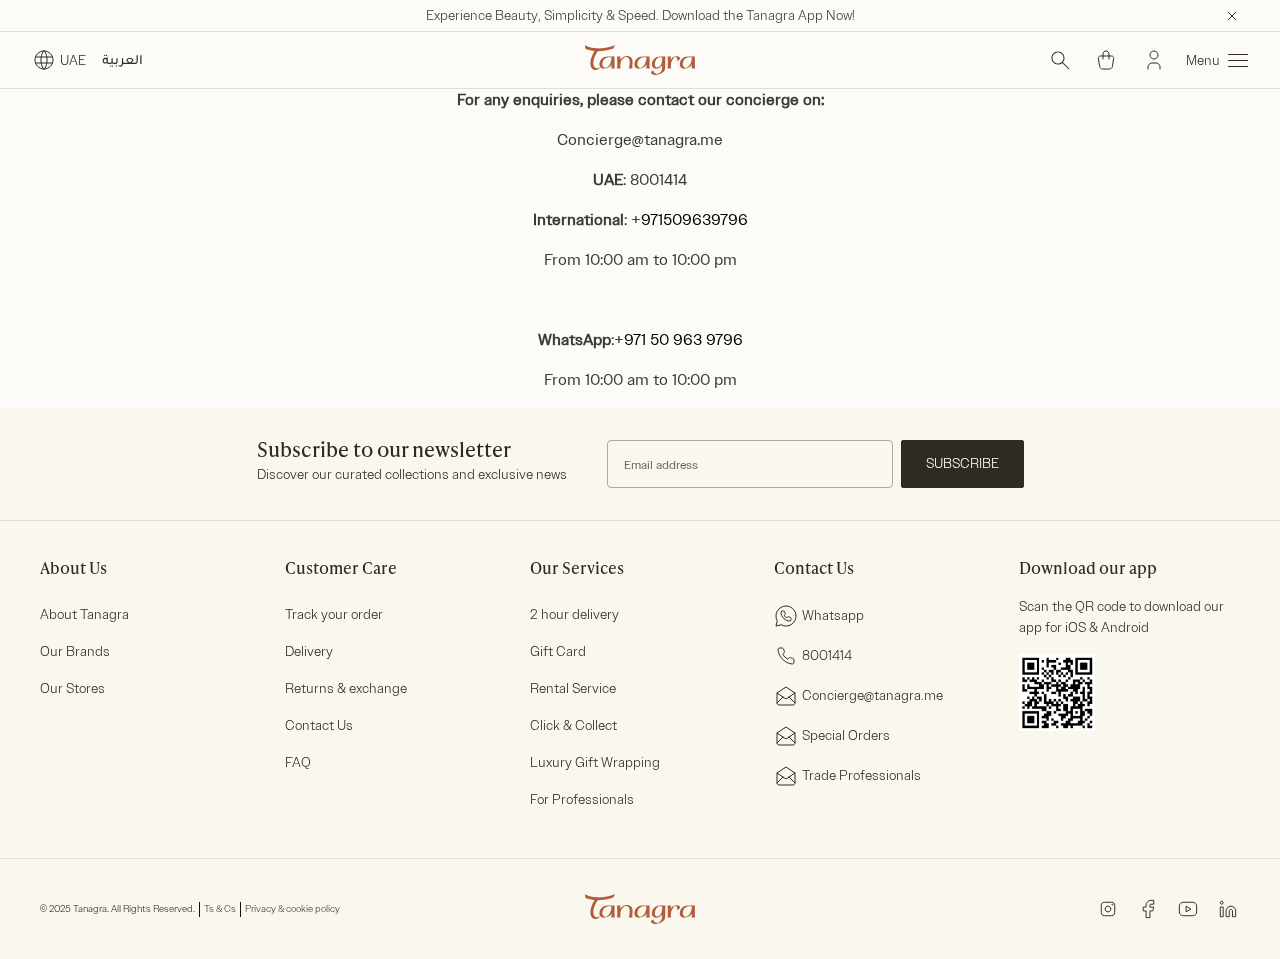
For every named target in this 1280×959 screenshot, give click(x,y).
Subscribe (962, 463)
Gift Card (558, 651)
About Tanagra (84, 614)
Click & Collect (573, 725)
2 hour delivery (574, 614)
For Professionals (582, 799)
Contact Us (319, 725)
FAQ (298, 762)
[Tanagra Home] (640, 60)
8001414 (827, 655)
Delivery (309, 651)
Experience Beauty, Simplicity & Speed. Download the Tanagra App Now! (640, 15)
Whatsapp (833, 615)
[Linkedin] (1228, 908)
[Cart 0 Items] (1106, 60)
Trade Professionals (861, 775)
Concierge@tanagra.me (640, 140)
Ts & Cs (220, 909)
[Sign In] (1154, 60)
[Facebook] (1148, 908)
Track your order (334, 614)
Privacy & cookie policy (292, 909)
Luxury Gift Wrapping (595, 762)
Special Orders (846, 735)
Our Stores (72, 688)
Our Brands (75, 651)
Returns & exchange (346, 688)
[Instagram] (1108, 908)
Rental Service (573, 688)
